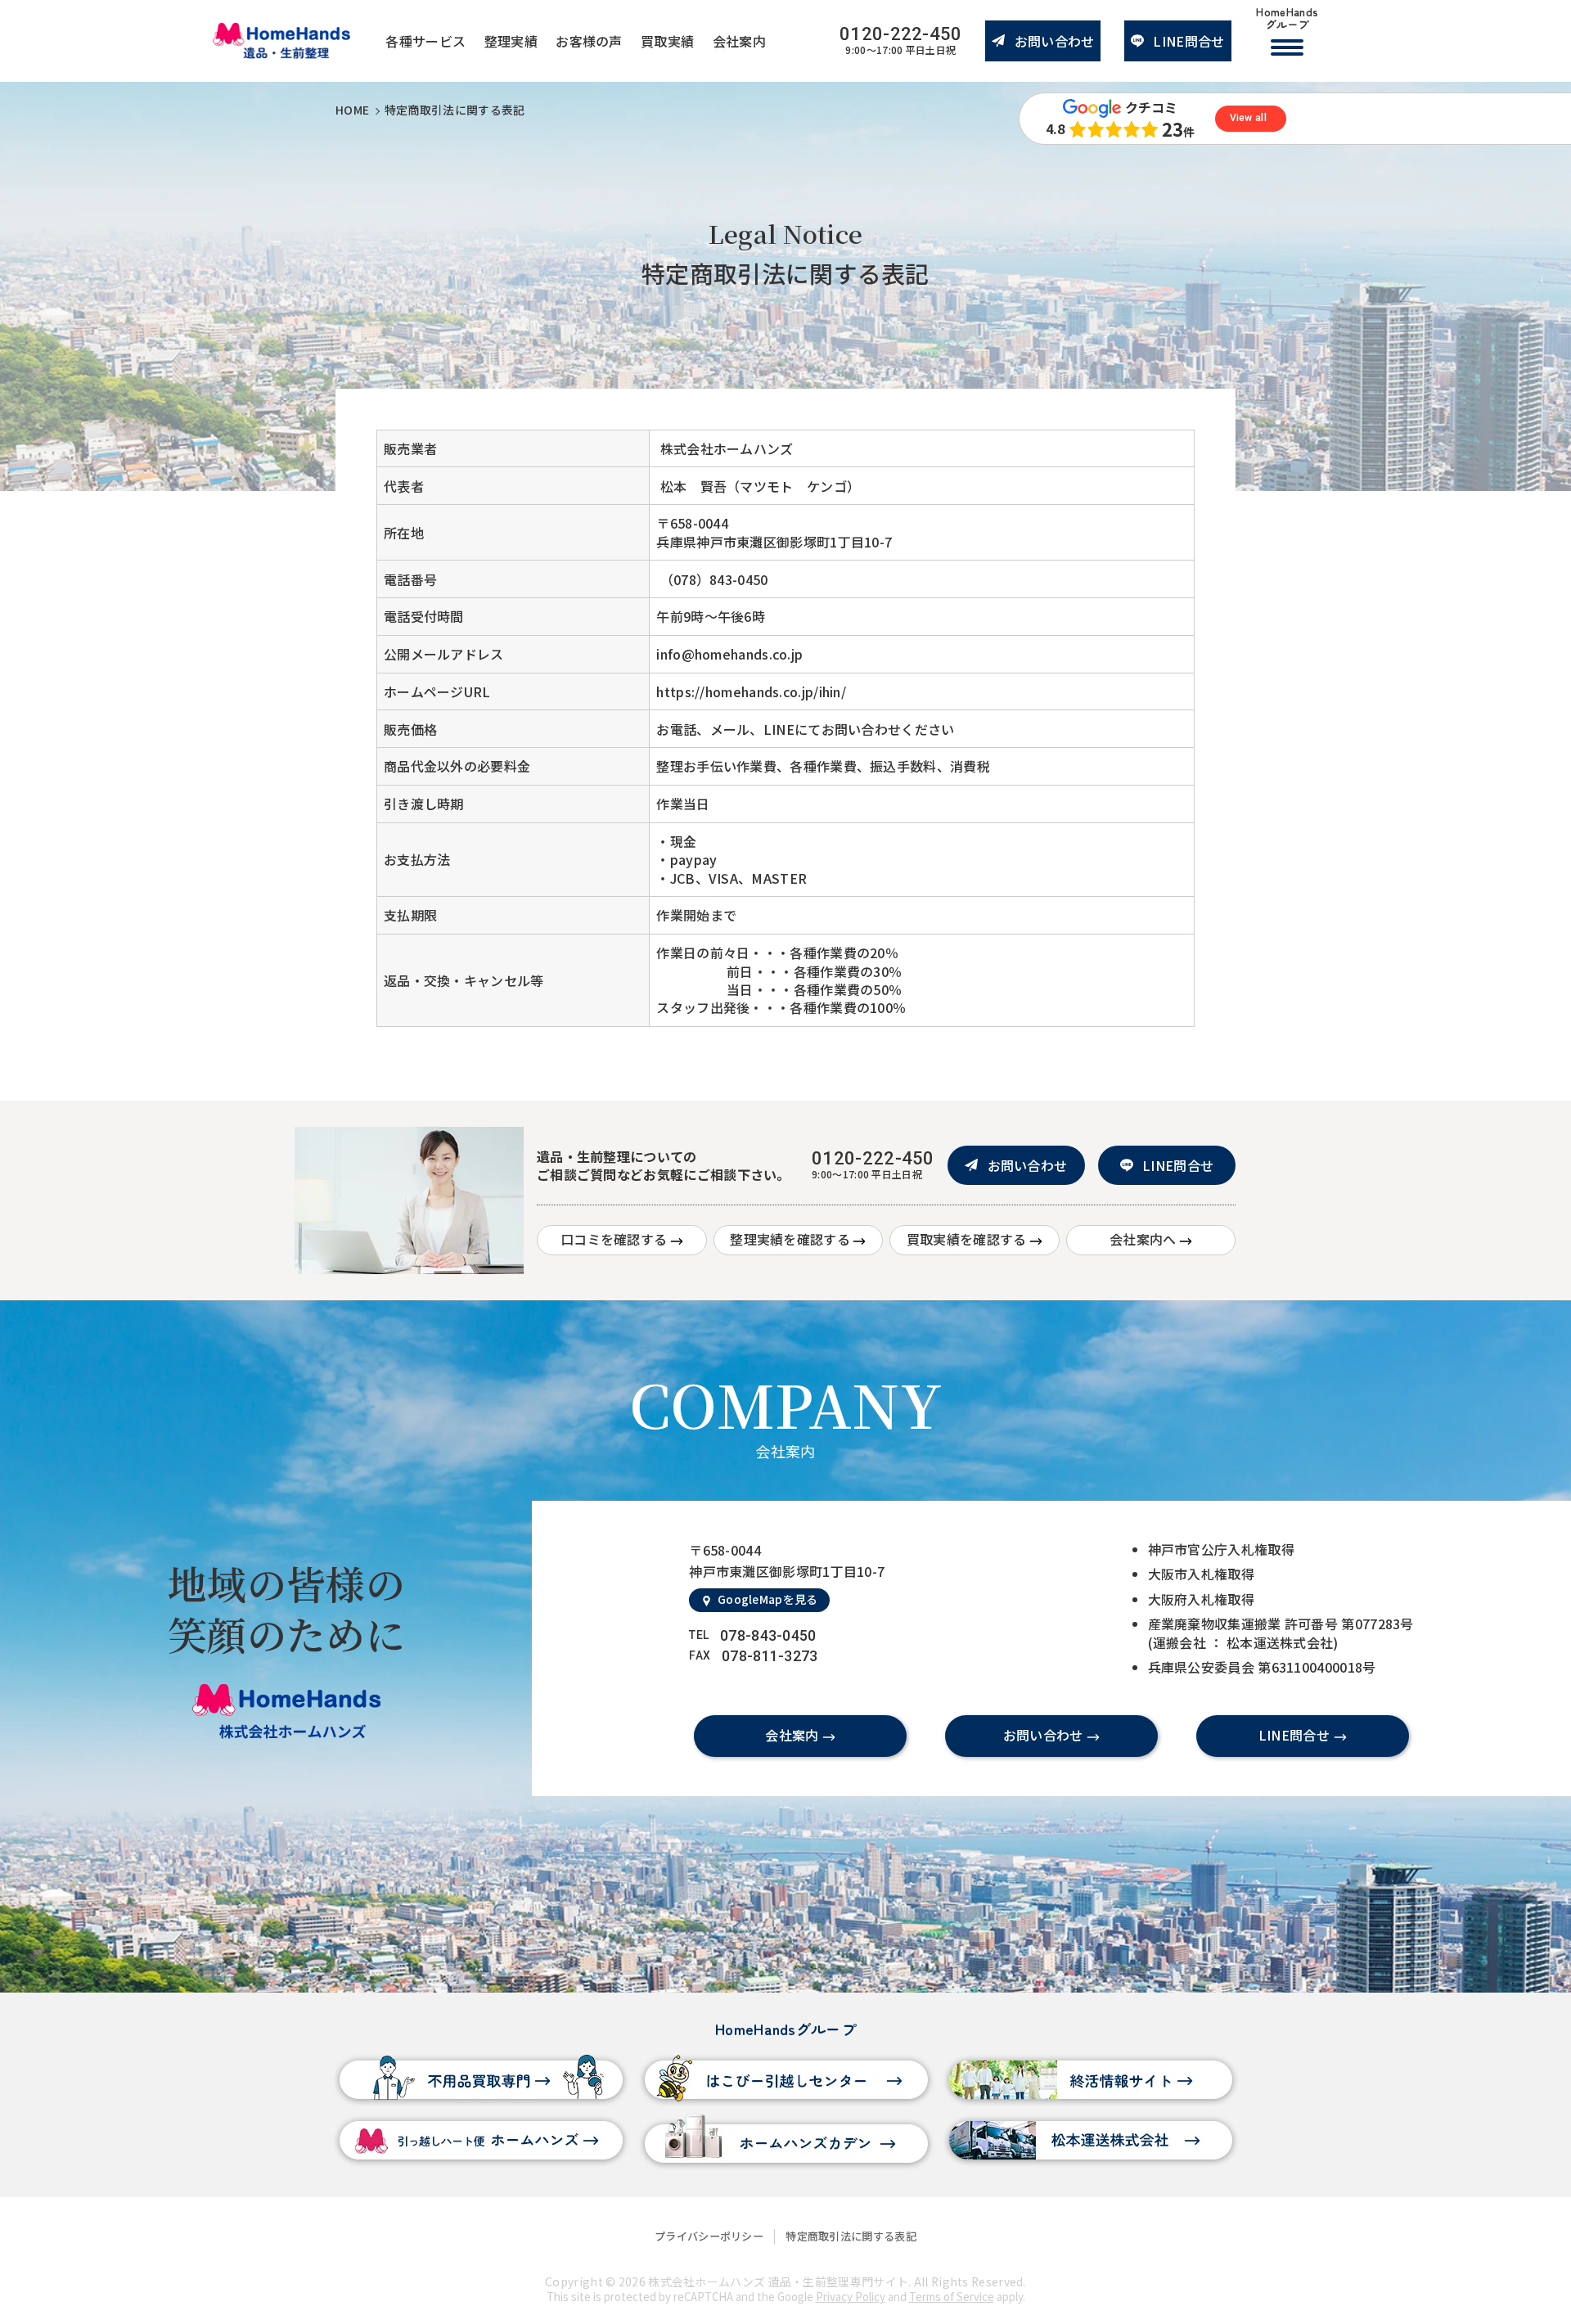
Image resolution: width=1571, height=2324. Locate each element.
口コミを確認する (614, 1239)
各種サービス (425, 41)
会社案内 (739, 41)
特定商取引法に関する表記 (851, 2236)
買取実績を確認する (967, 1239)
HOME (352, 110)
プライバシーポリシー (709, 2236)
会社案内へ (1143, 1239)
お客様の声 (589, 41)
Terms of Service (952, 2297)
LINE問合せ (1188, 41)
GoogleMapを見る (768, 1599)
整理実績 (511, 41)
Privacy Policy (851, 2297)
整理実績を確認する (790, 1239)
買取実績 (667, 41)
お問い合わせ (1055, 41)
